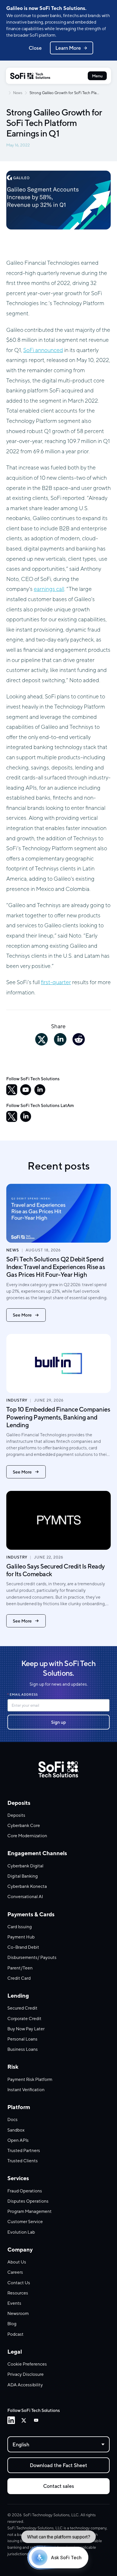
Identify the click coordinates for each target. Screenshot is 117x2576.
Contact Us (19, 2283)
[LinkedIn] (40, 1090)
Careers (15, 2272)
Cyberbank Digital (25, 1866)
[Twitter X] (24, 2420)
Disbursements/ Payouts (32, 1957)
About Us (17, 2262)
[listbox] (58, 2444)
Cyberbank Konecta (27, 1886)
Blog (12, 2323)
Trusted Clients (23, 2161)
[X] (12, 1090)
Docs (12, 2119)
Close (35, 48)
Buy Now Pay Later (26, 2029)
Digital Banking (23, 1876)
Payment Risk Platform (30, 2079)
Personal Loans (22, 2039)
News (18, 93)
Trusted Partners (24, 2150)
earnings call (49, 589)
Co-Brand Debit (23, 1947)
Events (14, 2303)
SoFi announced (43, 350)
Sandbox (16, 2130)
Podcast (15, 2334)
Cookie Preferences (27, 2364)
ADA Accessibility (25, 2385)
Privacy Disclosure (26, 2374)
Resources (18, 2293)
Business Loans (23, 2049)
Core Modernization (27, 1836)
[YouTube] (26, 1090)
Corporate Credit (24, 2018)
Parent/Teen (20, 1968)
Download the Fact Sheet (58, 2465)
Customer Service (25, 2221)
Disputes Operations (28, 2201)
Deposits (16, 1815)
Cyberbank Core (24, 1825)
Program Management (30, 2211)
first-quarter (56, 982)
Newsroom (18, 2313)
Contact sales (59, 2486)
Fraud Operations (25, 2191)
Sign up (58, 1722)
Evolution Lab (21, 2232)
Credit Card (19, 1978)
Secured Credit (22, 2008)
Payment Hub (21, 1937)
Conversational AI (25, 1896)
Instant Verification (26, 2089)
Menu (97, 76)
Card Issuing (20, 1927)
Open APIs (18, 2140)
